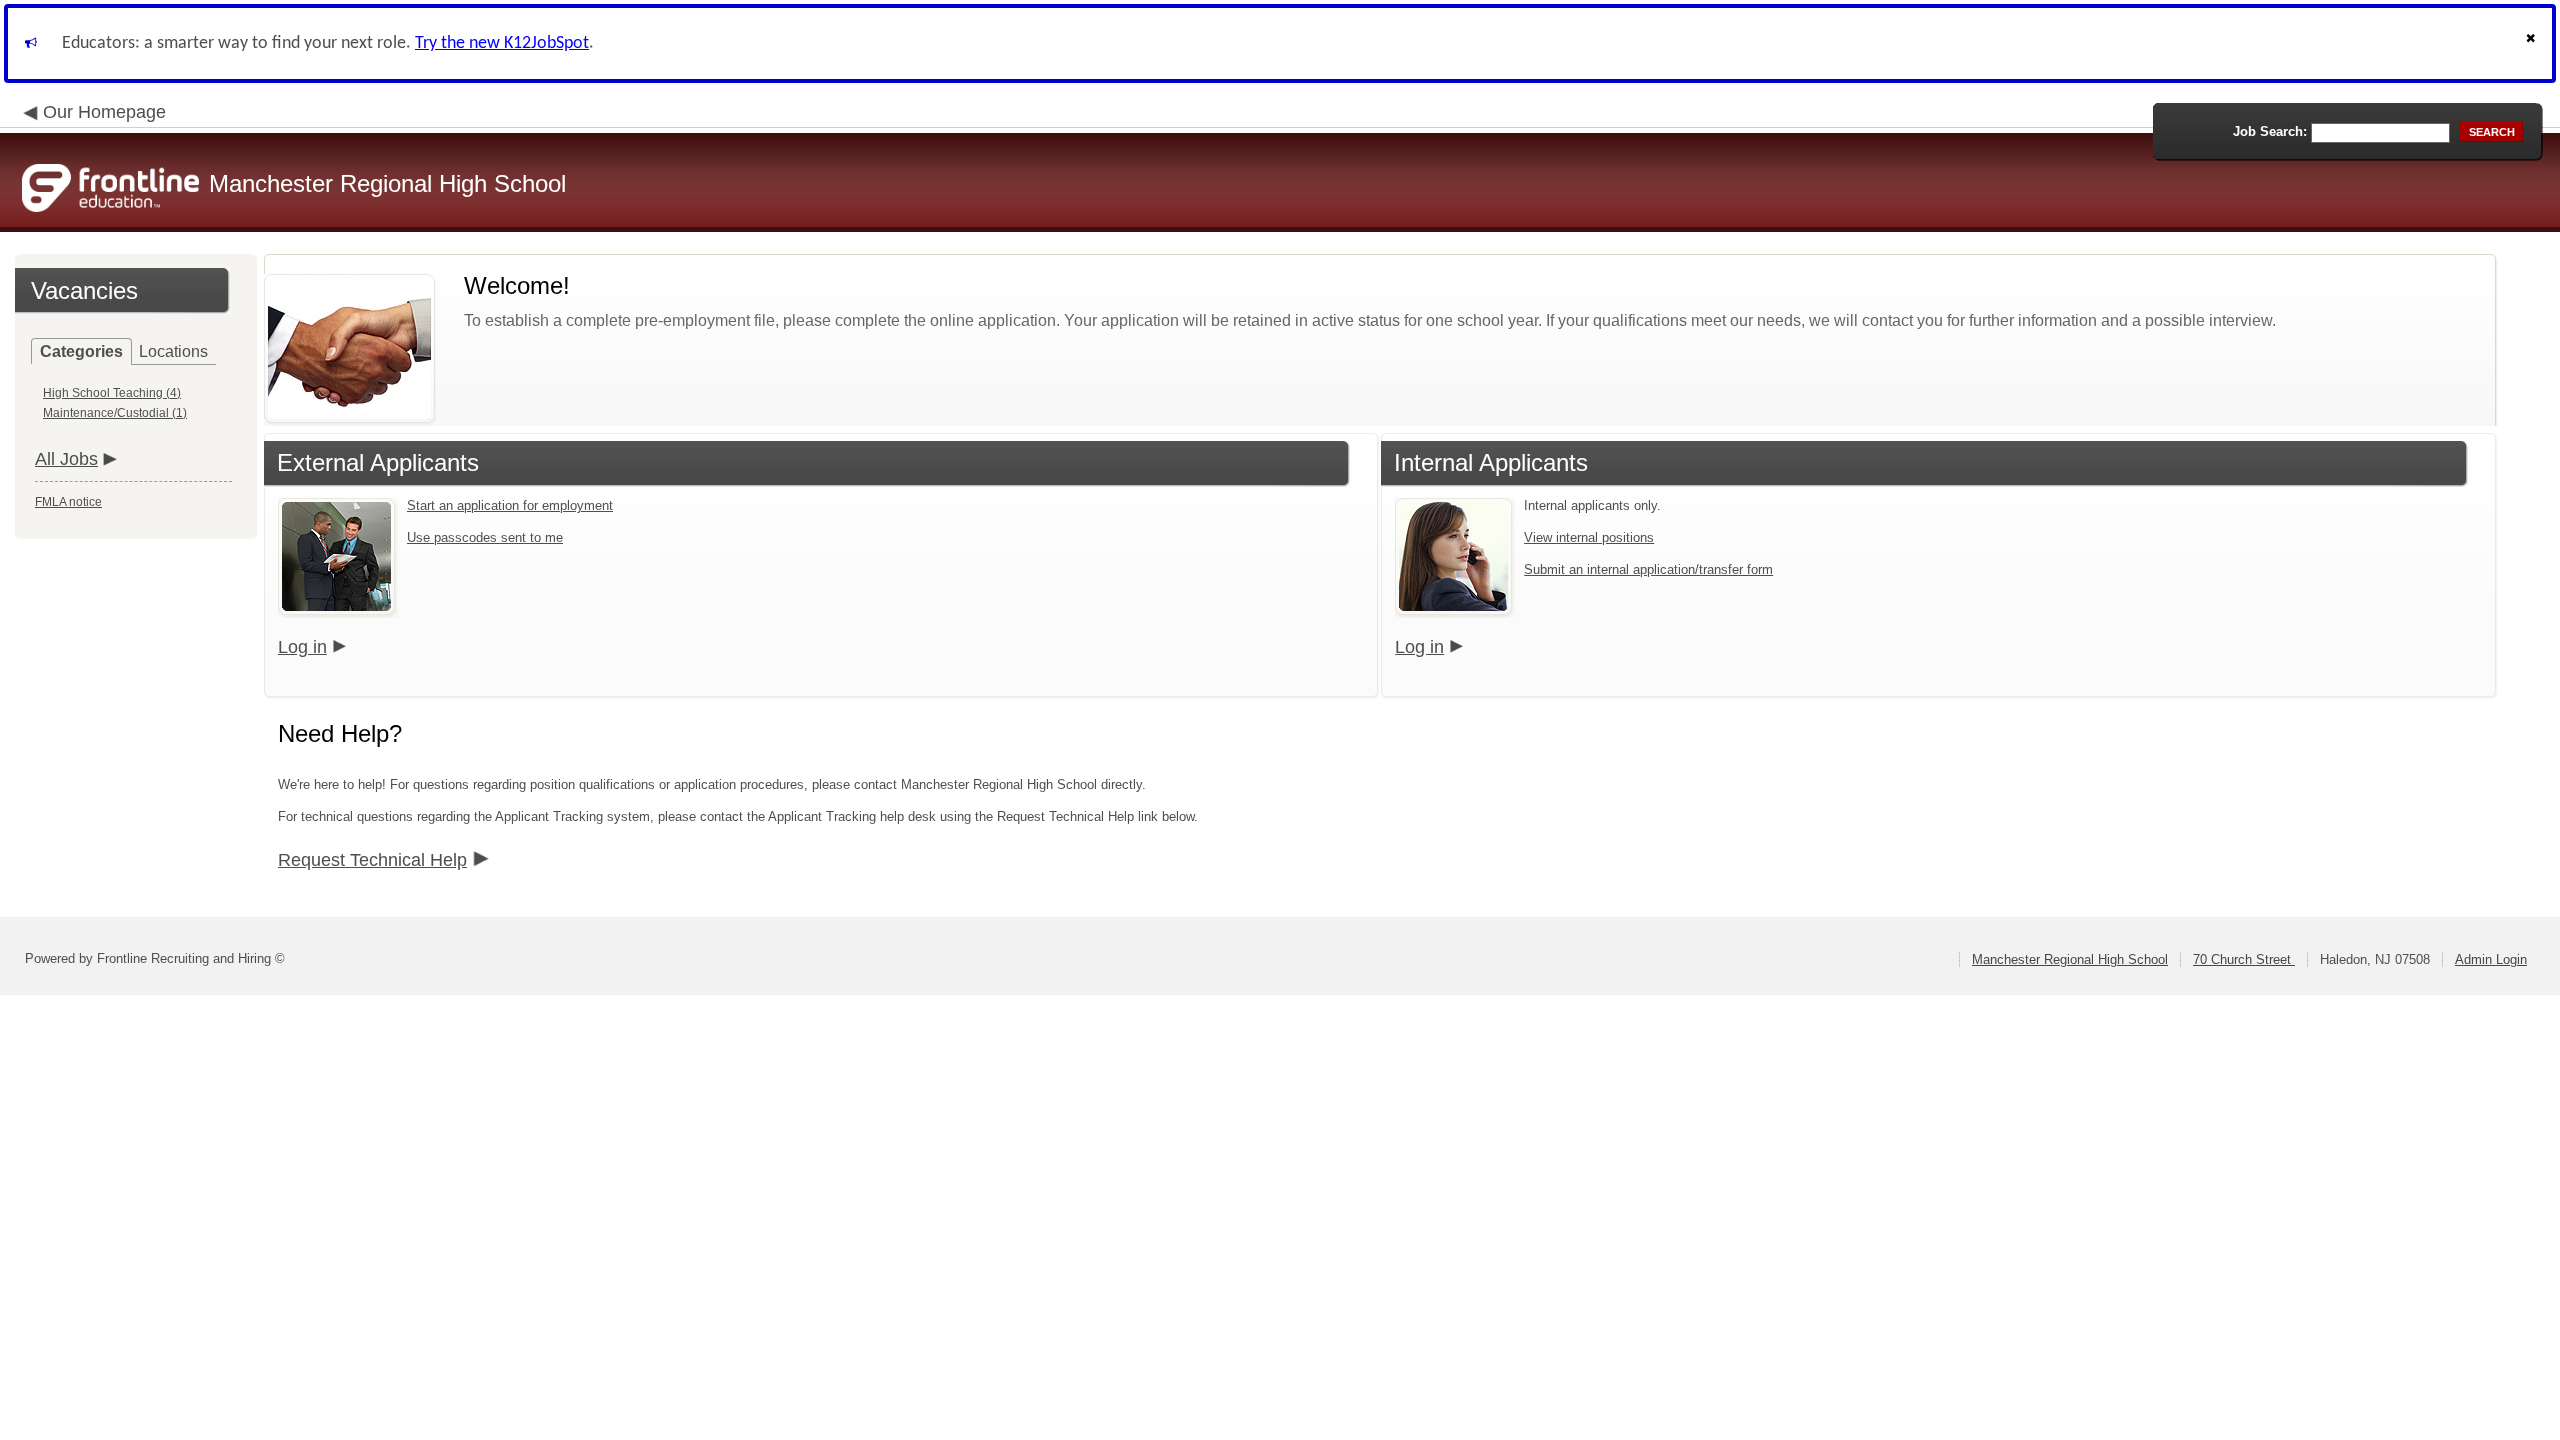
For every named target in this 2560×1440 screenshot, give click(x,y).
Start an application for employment (510, 505)
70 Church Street (2244, 959)
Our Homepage (104, 112)
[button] (2533, 43)
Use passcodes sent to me (485, 537)
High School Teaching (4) (112, 393)
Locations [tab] (173, 351)
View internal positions (1589, 537)
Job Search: (2270, 131)
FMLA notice (68, 502)
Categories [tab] (81, 351)
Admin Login (2491, 959)
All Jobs (66, 459)
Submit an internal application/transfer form (1648, 569)
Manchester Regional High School (2070, 959)
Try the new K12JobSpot (502, 43)
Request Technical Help (372, 860)
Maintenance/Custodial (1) (115, 413)
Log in (302, 647)
